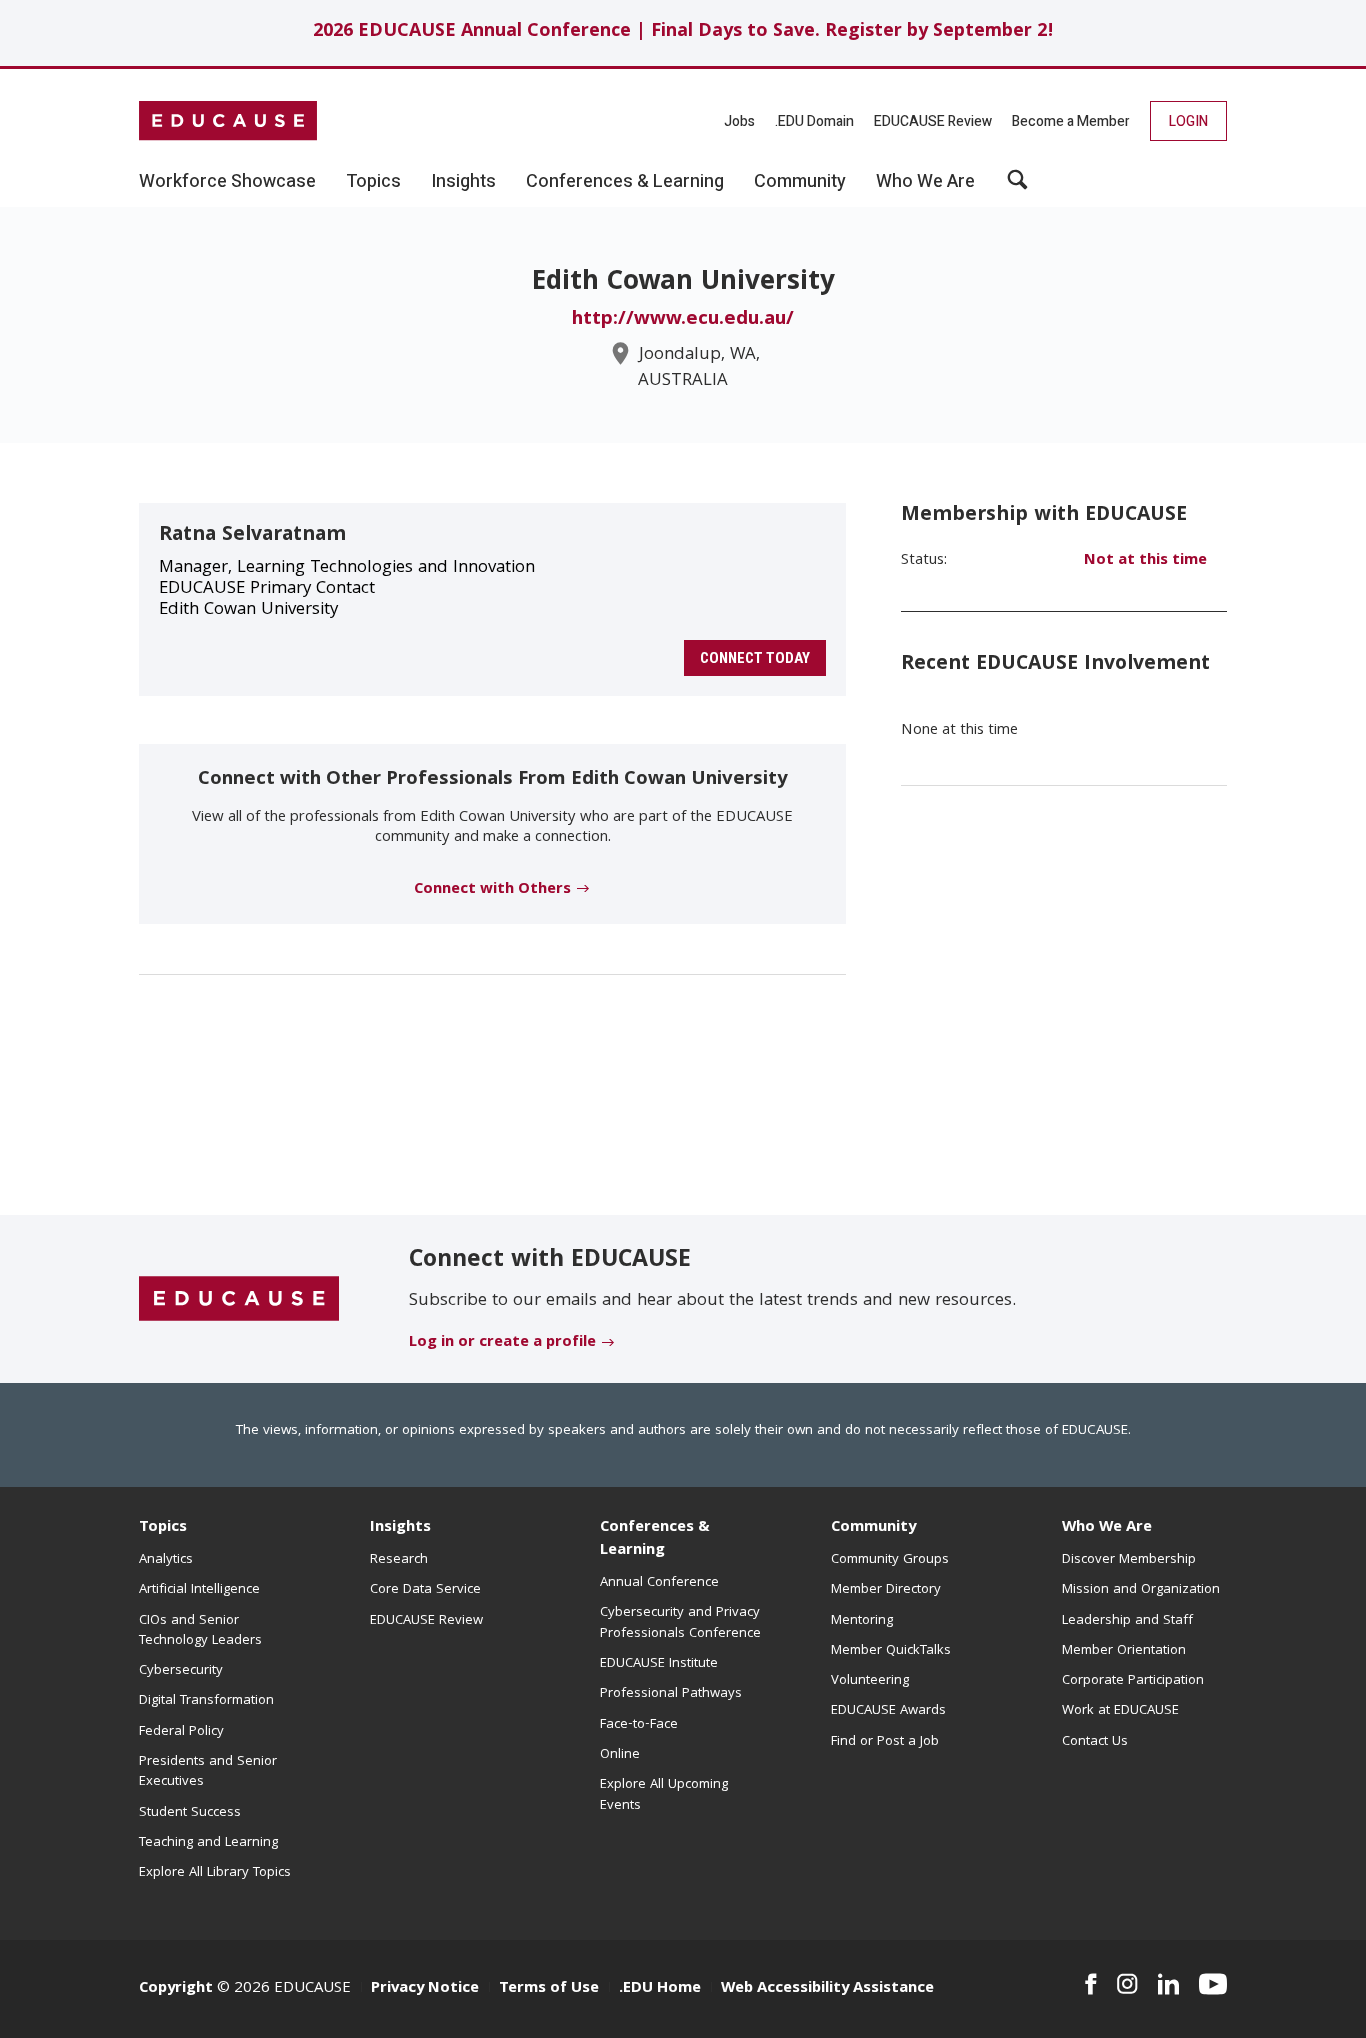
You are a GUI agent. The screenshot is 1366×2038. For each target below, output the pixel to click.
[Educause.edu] (239, 1300)
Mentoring (862, 1621)
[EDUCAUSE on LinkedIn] (1169, 1984)
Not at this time (1145, 561)
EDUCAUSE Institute (659, 1664)
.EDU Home (660, 1989)
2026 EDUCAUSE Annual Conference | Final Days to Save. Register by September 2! (683, 32)
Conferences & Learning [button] (625, 182)
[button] (1017, 187)
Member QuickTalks (891, 1651)
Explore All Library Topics (215, 1873)
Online (620, 1755)
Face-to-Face (639, 1725)
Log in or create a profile (502, 1343)
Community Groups (890, 1560)
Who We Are (1107, 1528)
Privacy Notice (425, 1989)
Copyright (176, 1989)
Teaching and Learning (208, 1843)
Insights (400, 1528)
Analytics (166, 1560)
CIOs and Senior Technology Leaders (200, 1631)
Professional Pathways (671, 1694)
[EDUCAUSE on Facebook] (1090, 1984)
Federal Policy (181, 1732)
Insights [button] (463, 182)
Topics (163, 1528)
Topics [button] (373, 182)
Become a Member (1071, 121)
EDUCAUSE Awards (888, 1711)
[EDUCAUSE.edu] (228, 121)
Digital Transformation (206, 1701)
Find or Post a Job (885, 1742)
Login (1188, 121)
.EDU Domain (814, 121)
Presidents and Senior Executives (208, 1772)
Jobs (739, 121)
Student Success (190, 1813)
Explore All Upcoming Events (664, 1795)
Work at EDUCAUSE (1120, 1711)
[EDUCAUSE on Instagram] (1127, 1984)
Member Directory (886, 1590)
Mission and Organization (1141, 1590)
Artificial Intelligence (199, 1590)
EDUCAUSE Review (933, 121)
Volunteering (870, 1681)
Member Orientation (1124, 1651)
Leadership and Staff (1127, 1621)
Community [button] (800, 182)
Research (399, 1560)
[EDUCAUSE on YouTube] (1213, 1984)
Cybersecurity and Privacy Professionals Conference (680, 1623)
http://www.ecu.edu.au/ (683, 320)
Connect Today (755, 658)
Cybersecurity (181, 1671)
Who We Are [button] (925, 182)
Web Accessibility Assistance (827, 1989)
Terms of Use (549, 1989)
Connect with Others (492, 890)
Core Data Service (425, 1590)
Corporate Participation (1133, 1681)
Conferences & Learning (655, 1539)
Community (873, 1528)
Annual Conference (659, 1583)
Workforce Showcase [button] (227, 182)
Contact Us (1095, 1742)
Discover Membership (1129, 1560)
